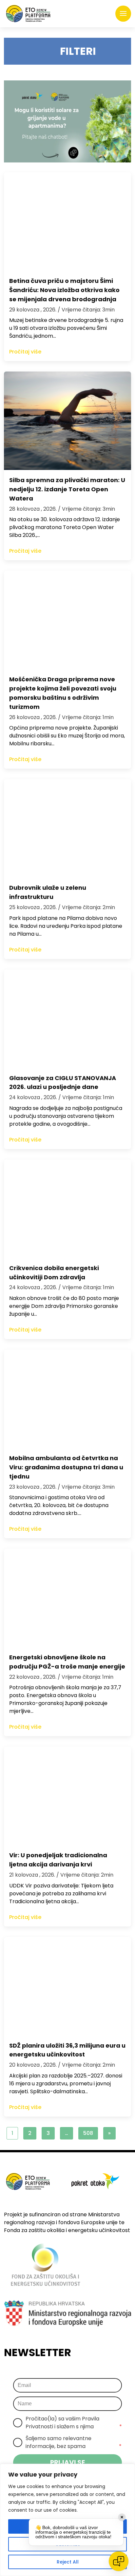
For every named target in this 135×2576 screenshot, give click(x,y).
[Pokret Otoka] (28, 14)
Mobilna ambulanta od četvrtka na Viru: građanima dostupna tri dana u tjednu (66, 1467)
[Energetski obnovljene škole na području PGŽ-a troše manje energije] (67, 1598)
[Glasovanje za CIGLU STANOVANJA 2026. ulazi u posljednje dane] (67, 1019)
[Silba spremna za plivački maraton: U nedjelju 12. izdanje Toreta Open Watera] (67, 421)
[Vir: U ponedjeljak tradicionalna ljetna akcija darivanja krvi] (67, 1796)
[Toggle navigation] (123, 14)
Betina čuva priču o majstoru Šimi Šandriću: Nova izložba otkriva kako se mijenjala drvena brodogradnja (64, 290)
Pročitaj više (25, 352)
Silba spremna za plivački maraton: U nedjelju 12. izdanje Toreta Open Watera (67, 489)
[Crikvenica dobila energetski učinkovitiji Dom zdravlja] (67, 1209)
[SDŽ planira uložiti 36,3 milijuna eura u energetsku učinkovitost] (67, 1986)
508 (88, 2133)
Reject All (68, 2562)
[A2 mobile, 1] (67, 121)
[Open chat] (119, 2561)
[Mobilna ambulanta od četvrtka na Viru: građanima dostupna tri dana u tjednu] (67, 1399)
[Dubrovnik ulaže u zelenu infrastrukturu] (67, 828)
